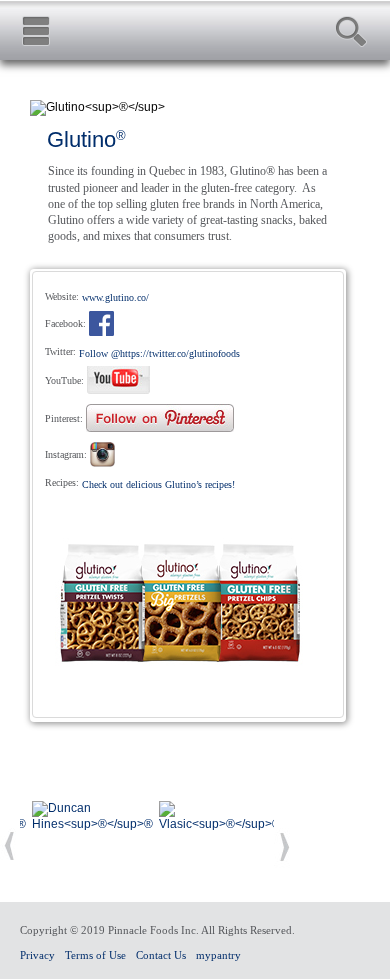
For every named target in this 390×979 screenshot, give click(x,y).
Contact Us (161, 955)
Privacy (37, 955)
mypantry (218, 955)
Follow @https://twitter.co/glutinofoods (159, 353)
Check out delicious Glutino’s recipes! (158, 484)
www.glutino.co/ (115, 297)
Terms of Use (95, 955)
